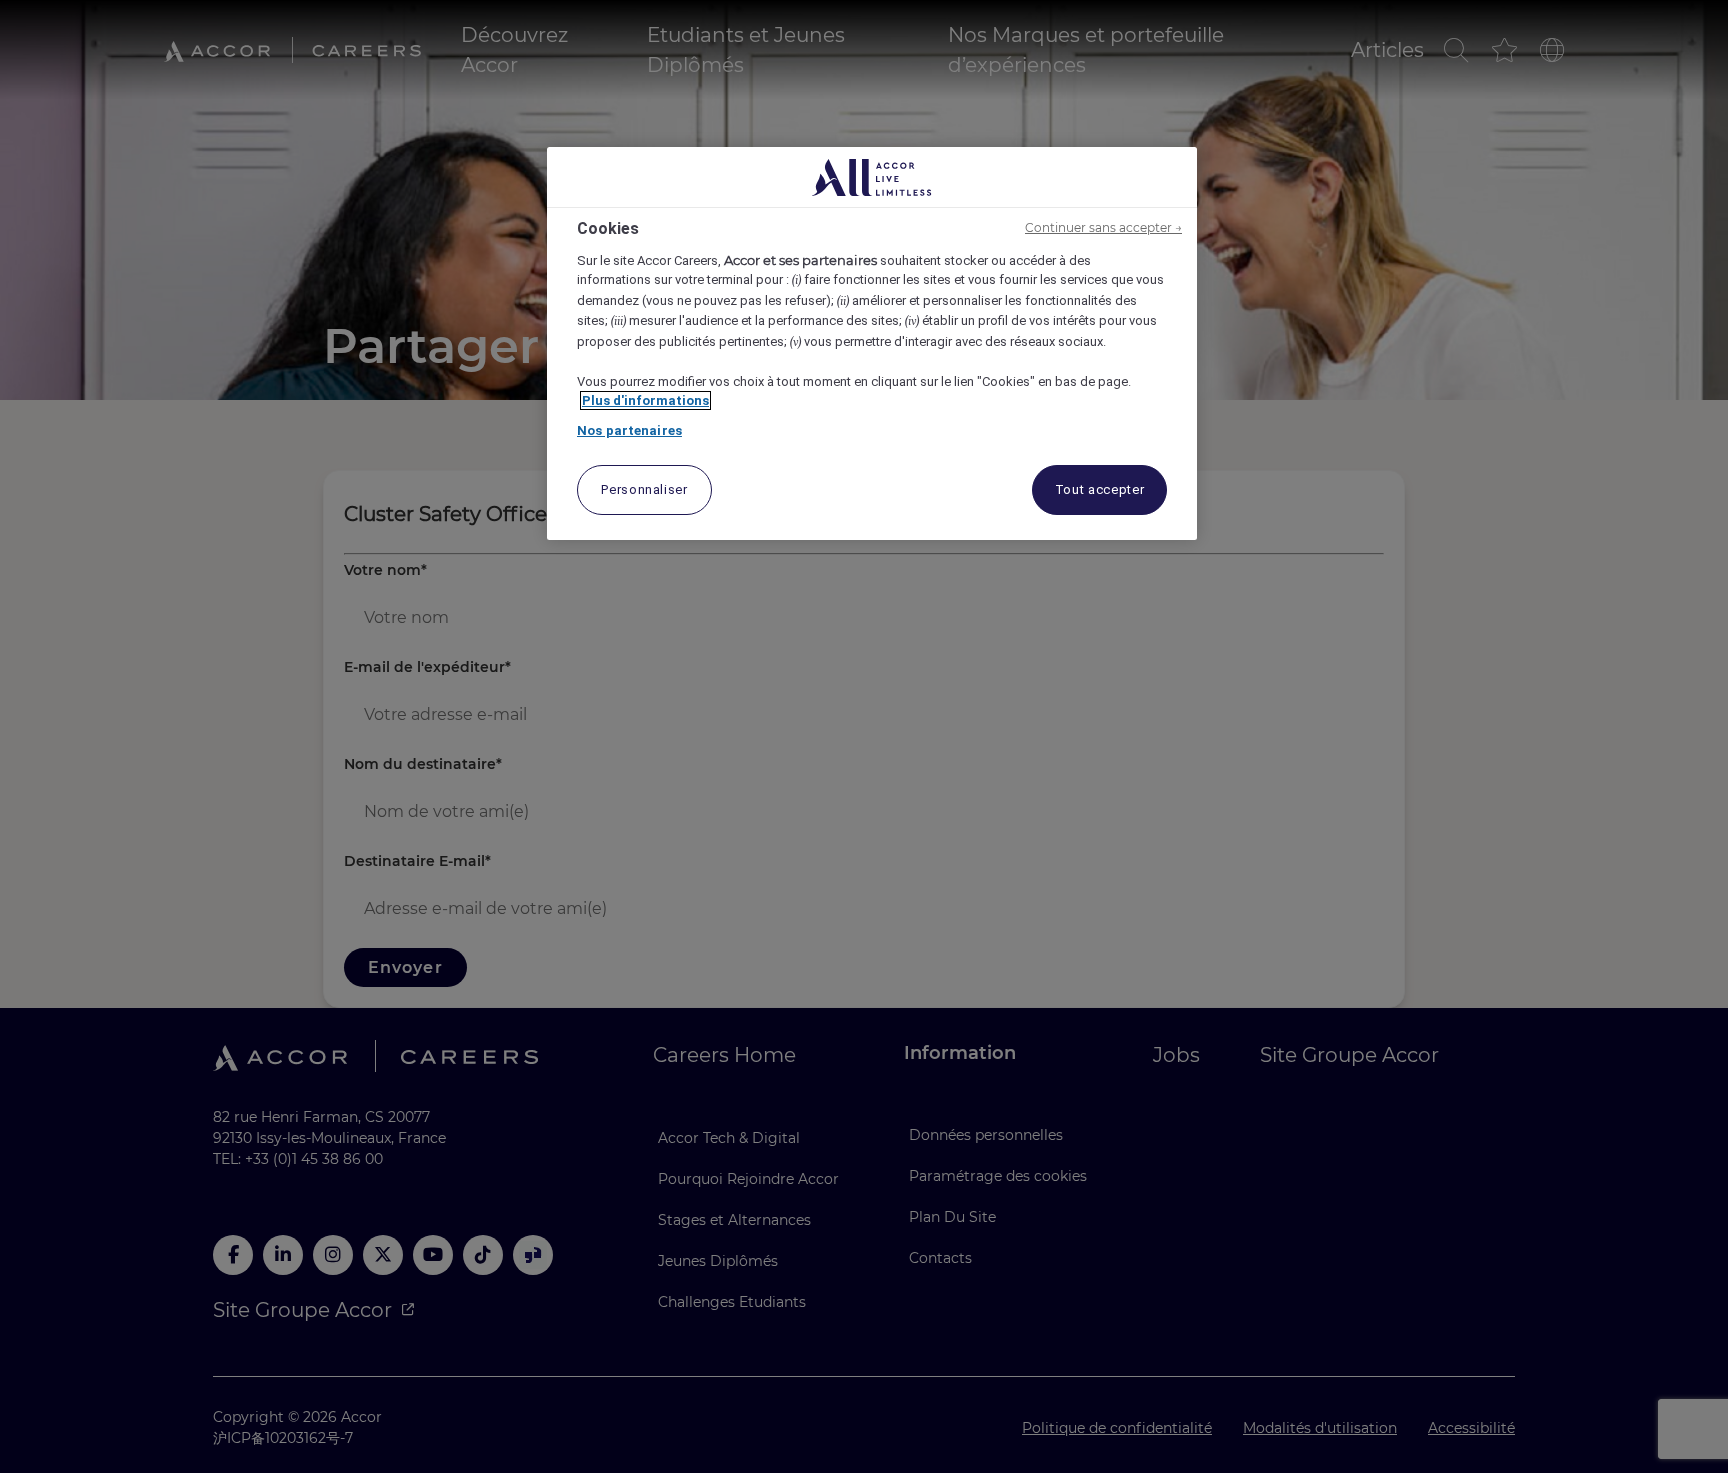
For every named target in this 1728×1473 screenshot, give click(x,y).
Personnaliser (644, 489)
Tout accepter (1099, 489)
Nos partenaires (629, 430)
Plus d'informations (645, 400)
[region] (872, 343)
